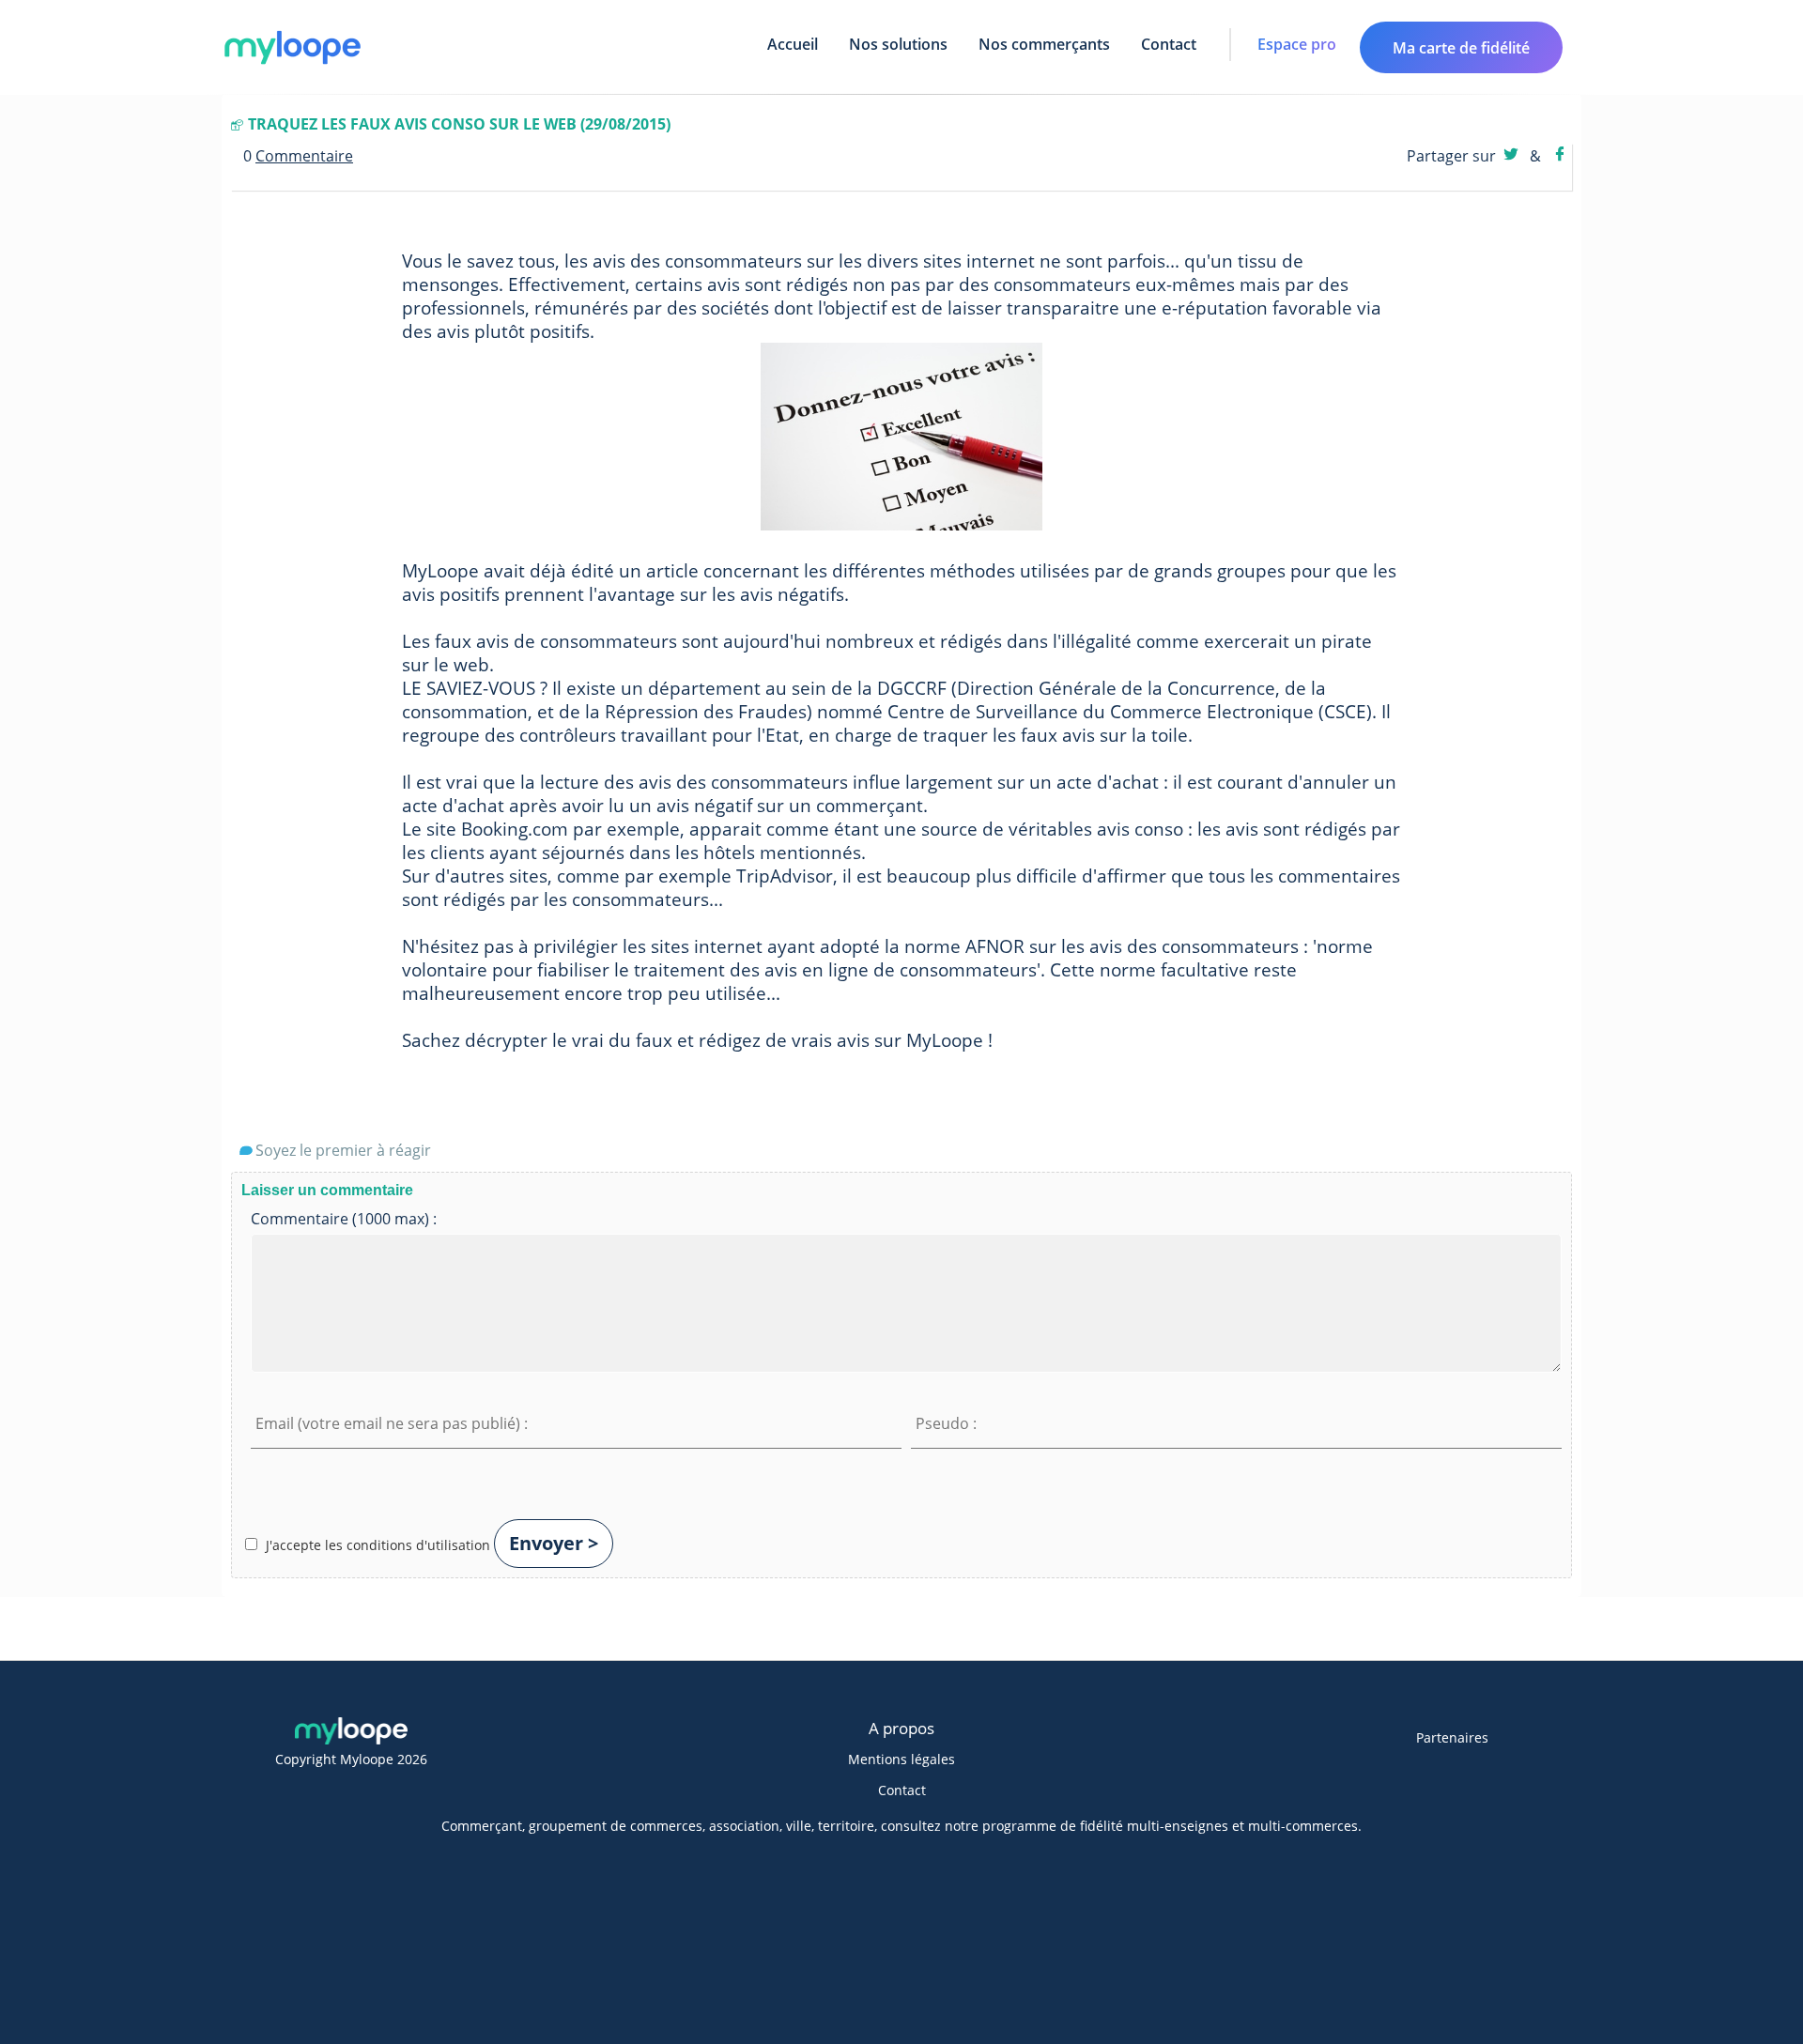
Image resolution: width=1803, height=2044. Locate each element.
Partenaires (1452, 1737)
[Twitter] (1513, 156)
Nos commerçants (1044, 44)
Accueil (793, 44)
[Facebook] (1560, 156)
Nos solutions (898, 44)
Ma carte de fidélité (1461, 48)
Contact (1169, 44)
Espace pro (1297, 44)
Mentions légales (901, 1759)
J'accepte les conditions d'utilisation (378, 1545)
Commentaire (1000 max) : (344, 1219)
